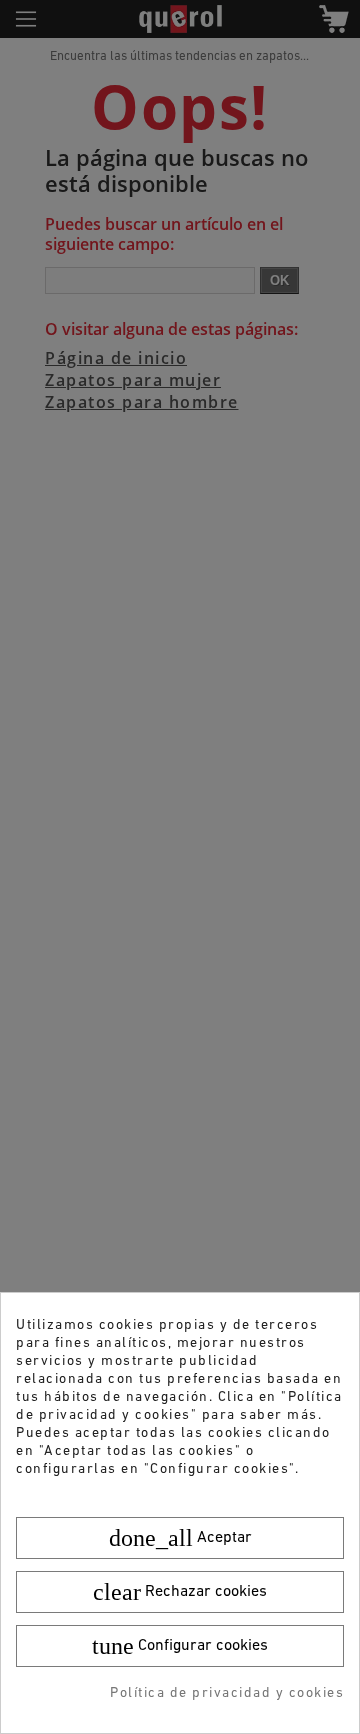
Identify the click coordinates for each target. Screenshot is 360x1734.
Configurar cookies (180, 1646)
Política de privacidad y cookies (227, 1693)
